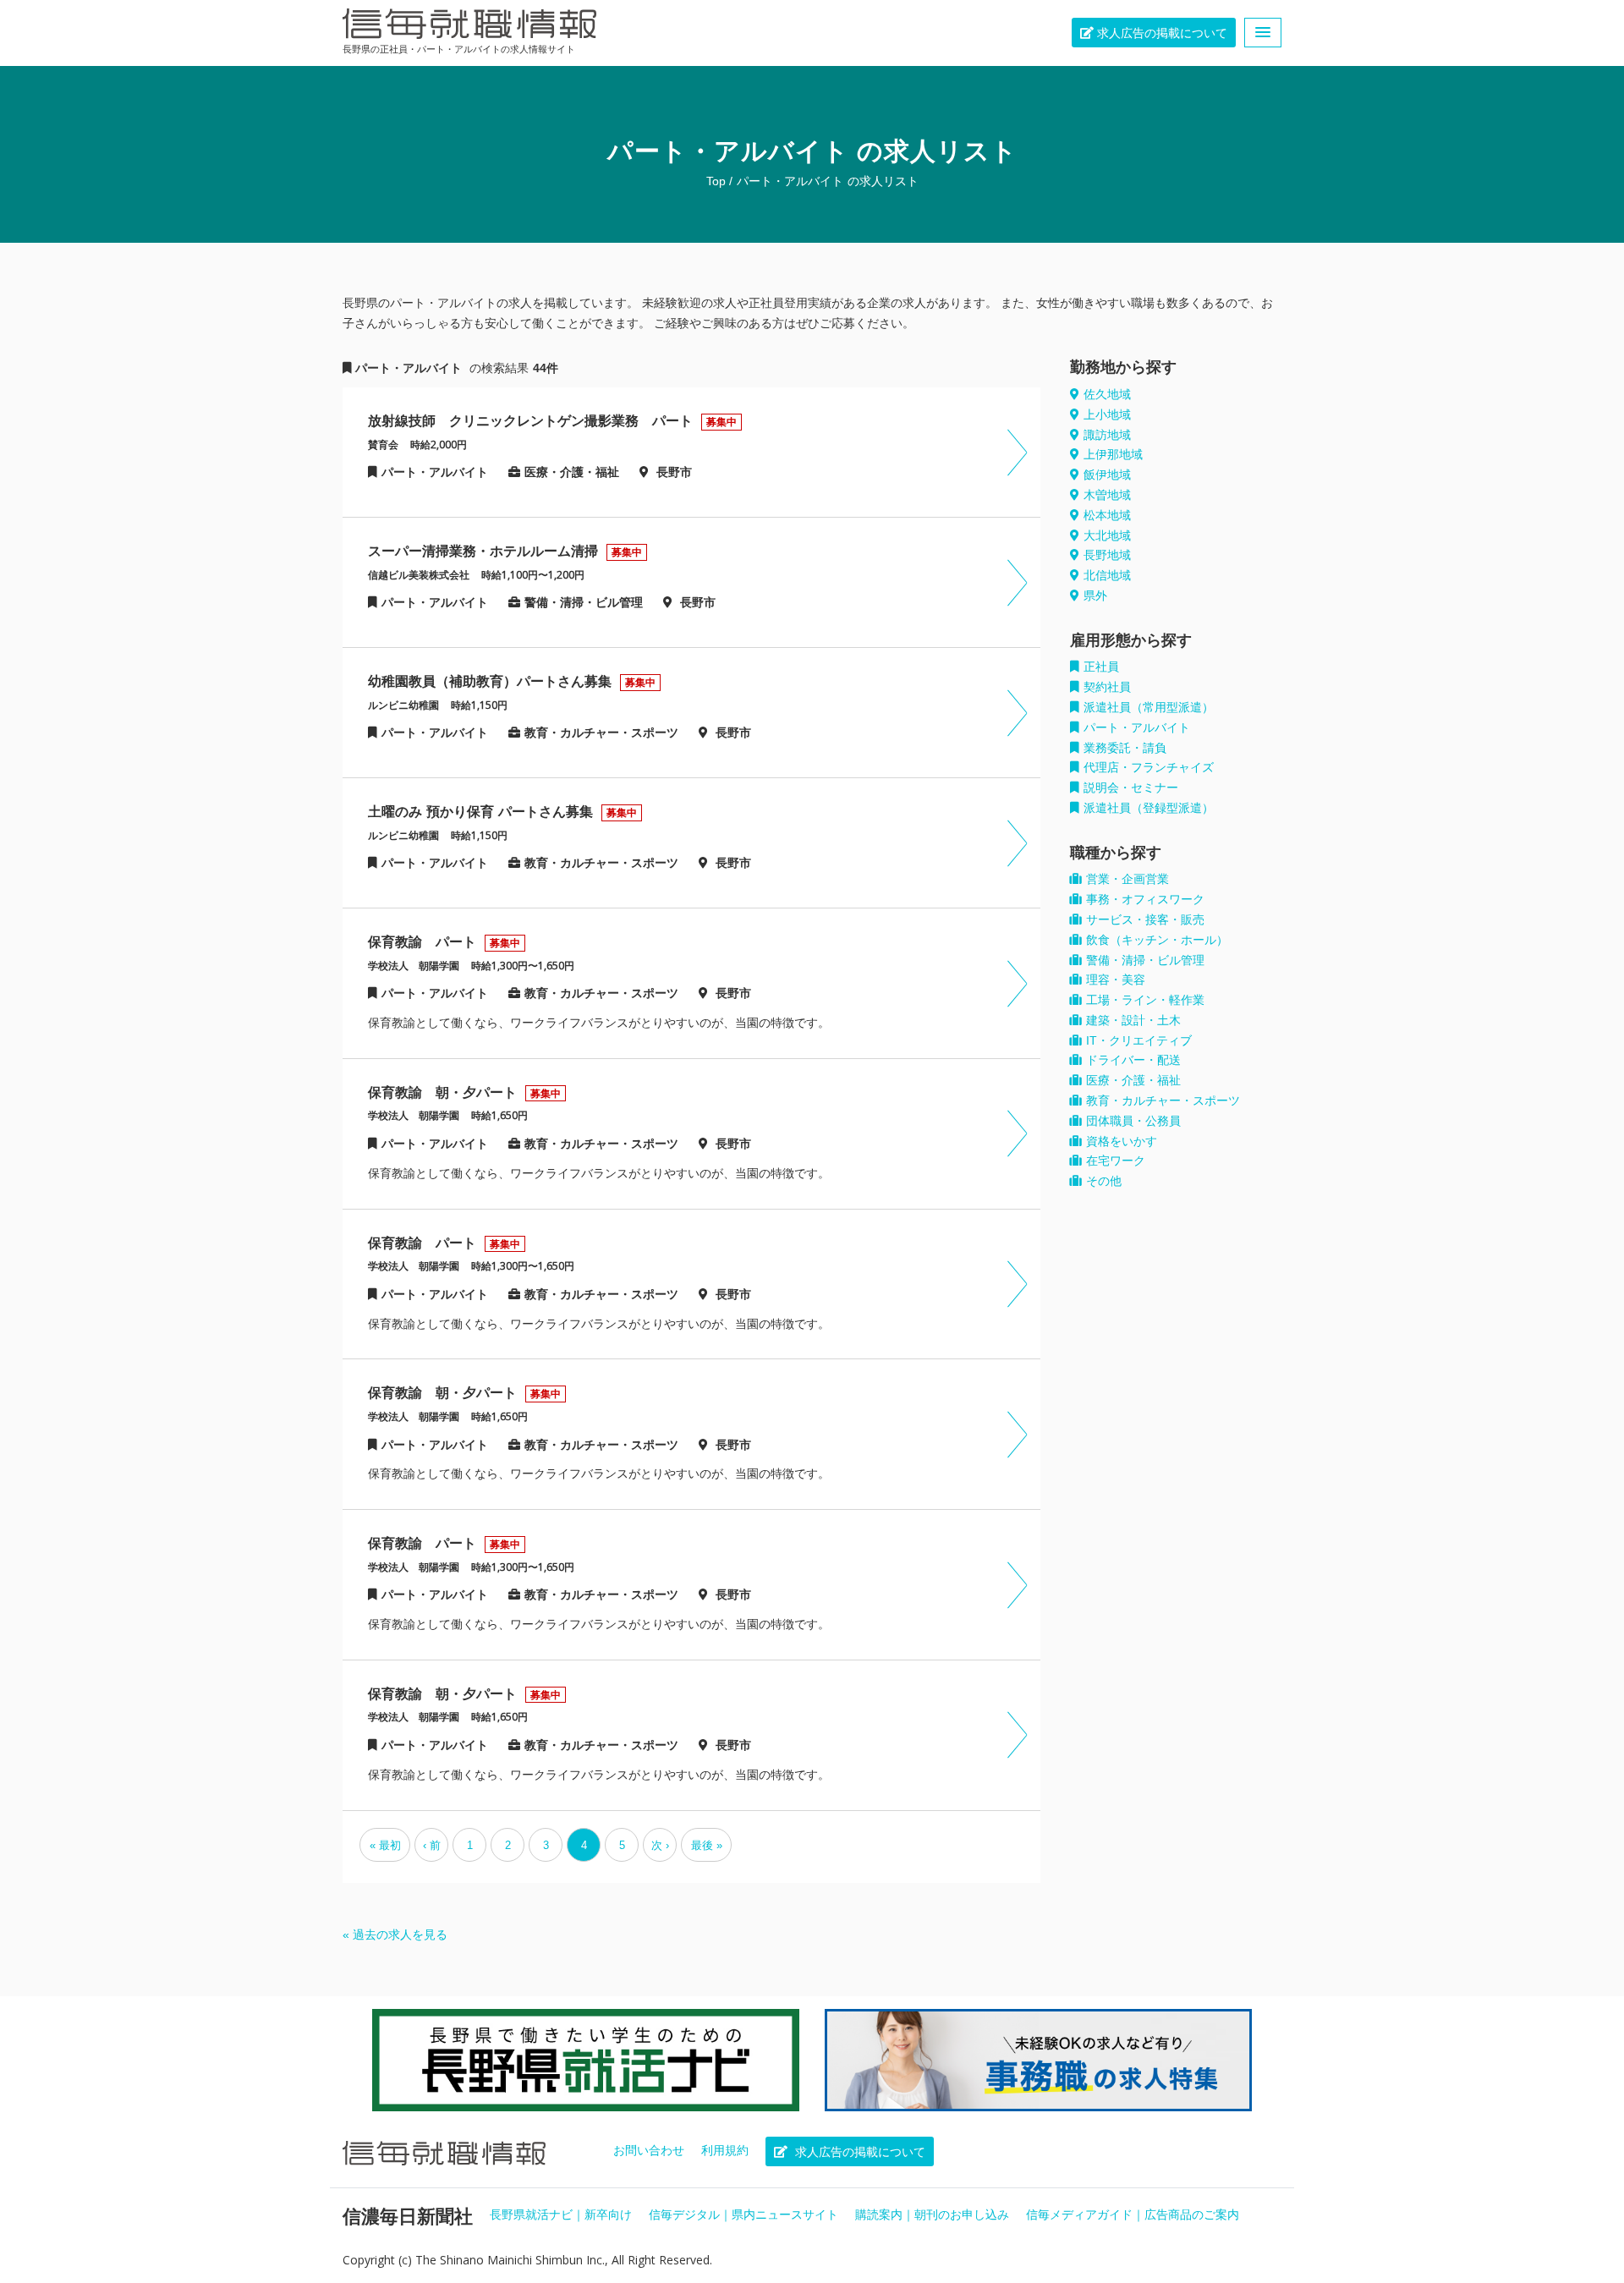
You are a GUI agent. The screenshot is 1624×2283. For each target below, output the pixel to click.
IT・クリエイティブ (1139, 1040)
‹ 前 (432, 1845)
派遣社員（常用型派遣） (1149, 707)
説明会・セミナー (1131, 788)
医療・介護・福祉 (1133, 1080)
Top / (719, 181)
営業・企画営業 (1127, 879)
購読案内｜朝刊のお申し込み (932, 2214)
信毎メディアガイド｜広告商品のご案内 (1133, 2214)
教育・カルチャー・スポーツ (1163, 1100)
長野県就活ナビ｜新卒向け (561, 2214)
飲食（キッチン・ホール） (1157, 940)
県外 (1095, 595)
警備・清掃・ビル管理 (1145, 960)
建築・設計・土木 (1133, 1020)
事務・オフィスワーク (1145, 899)
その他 (1104, 1181)
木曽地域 (1107, 495)
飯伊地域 (1107, 475)
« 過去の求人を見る (395, 1935)
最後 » (707, 1845)
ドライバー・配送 (1133, 1060)
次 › (660, 1845)
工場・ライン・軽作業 (1145, 1000)
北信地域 (1107, 575)
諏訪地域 (1107, 435)
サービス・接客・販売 (1145, 919)
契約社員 (1107, 687)
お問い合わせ (649, 2150)
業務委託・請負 (1125, 748)
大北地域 (1107, 535)
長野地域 (1107, 555)
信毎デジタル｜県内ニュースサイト (743, 2214)
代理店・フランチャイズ (1149, 767)
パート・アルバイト (790, 181)
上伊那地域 (1113, 454)
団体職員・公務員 (1133, 1121)
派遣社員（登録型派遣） (1149, 808)
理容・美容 (1116, 980)
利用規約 (725, 2150)
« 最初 (385, 1845)
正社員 (1101, 667)
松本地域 (1107, 515)
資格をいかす (1122, 1141)
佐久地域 (1107, 394)
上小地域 (1107, 414)
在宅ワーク (1116, 1161)
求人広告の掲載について (1160, 33)
